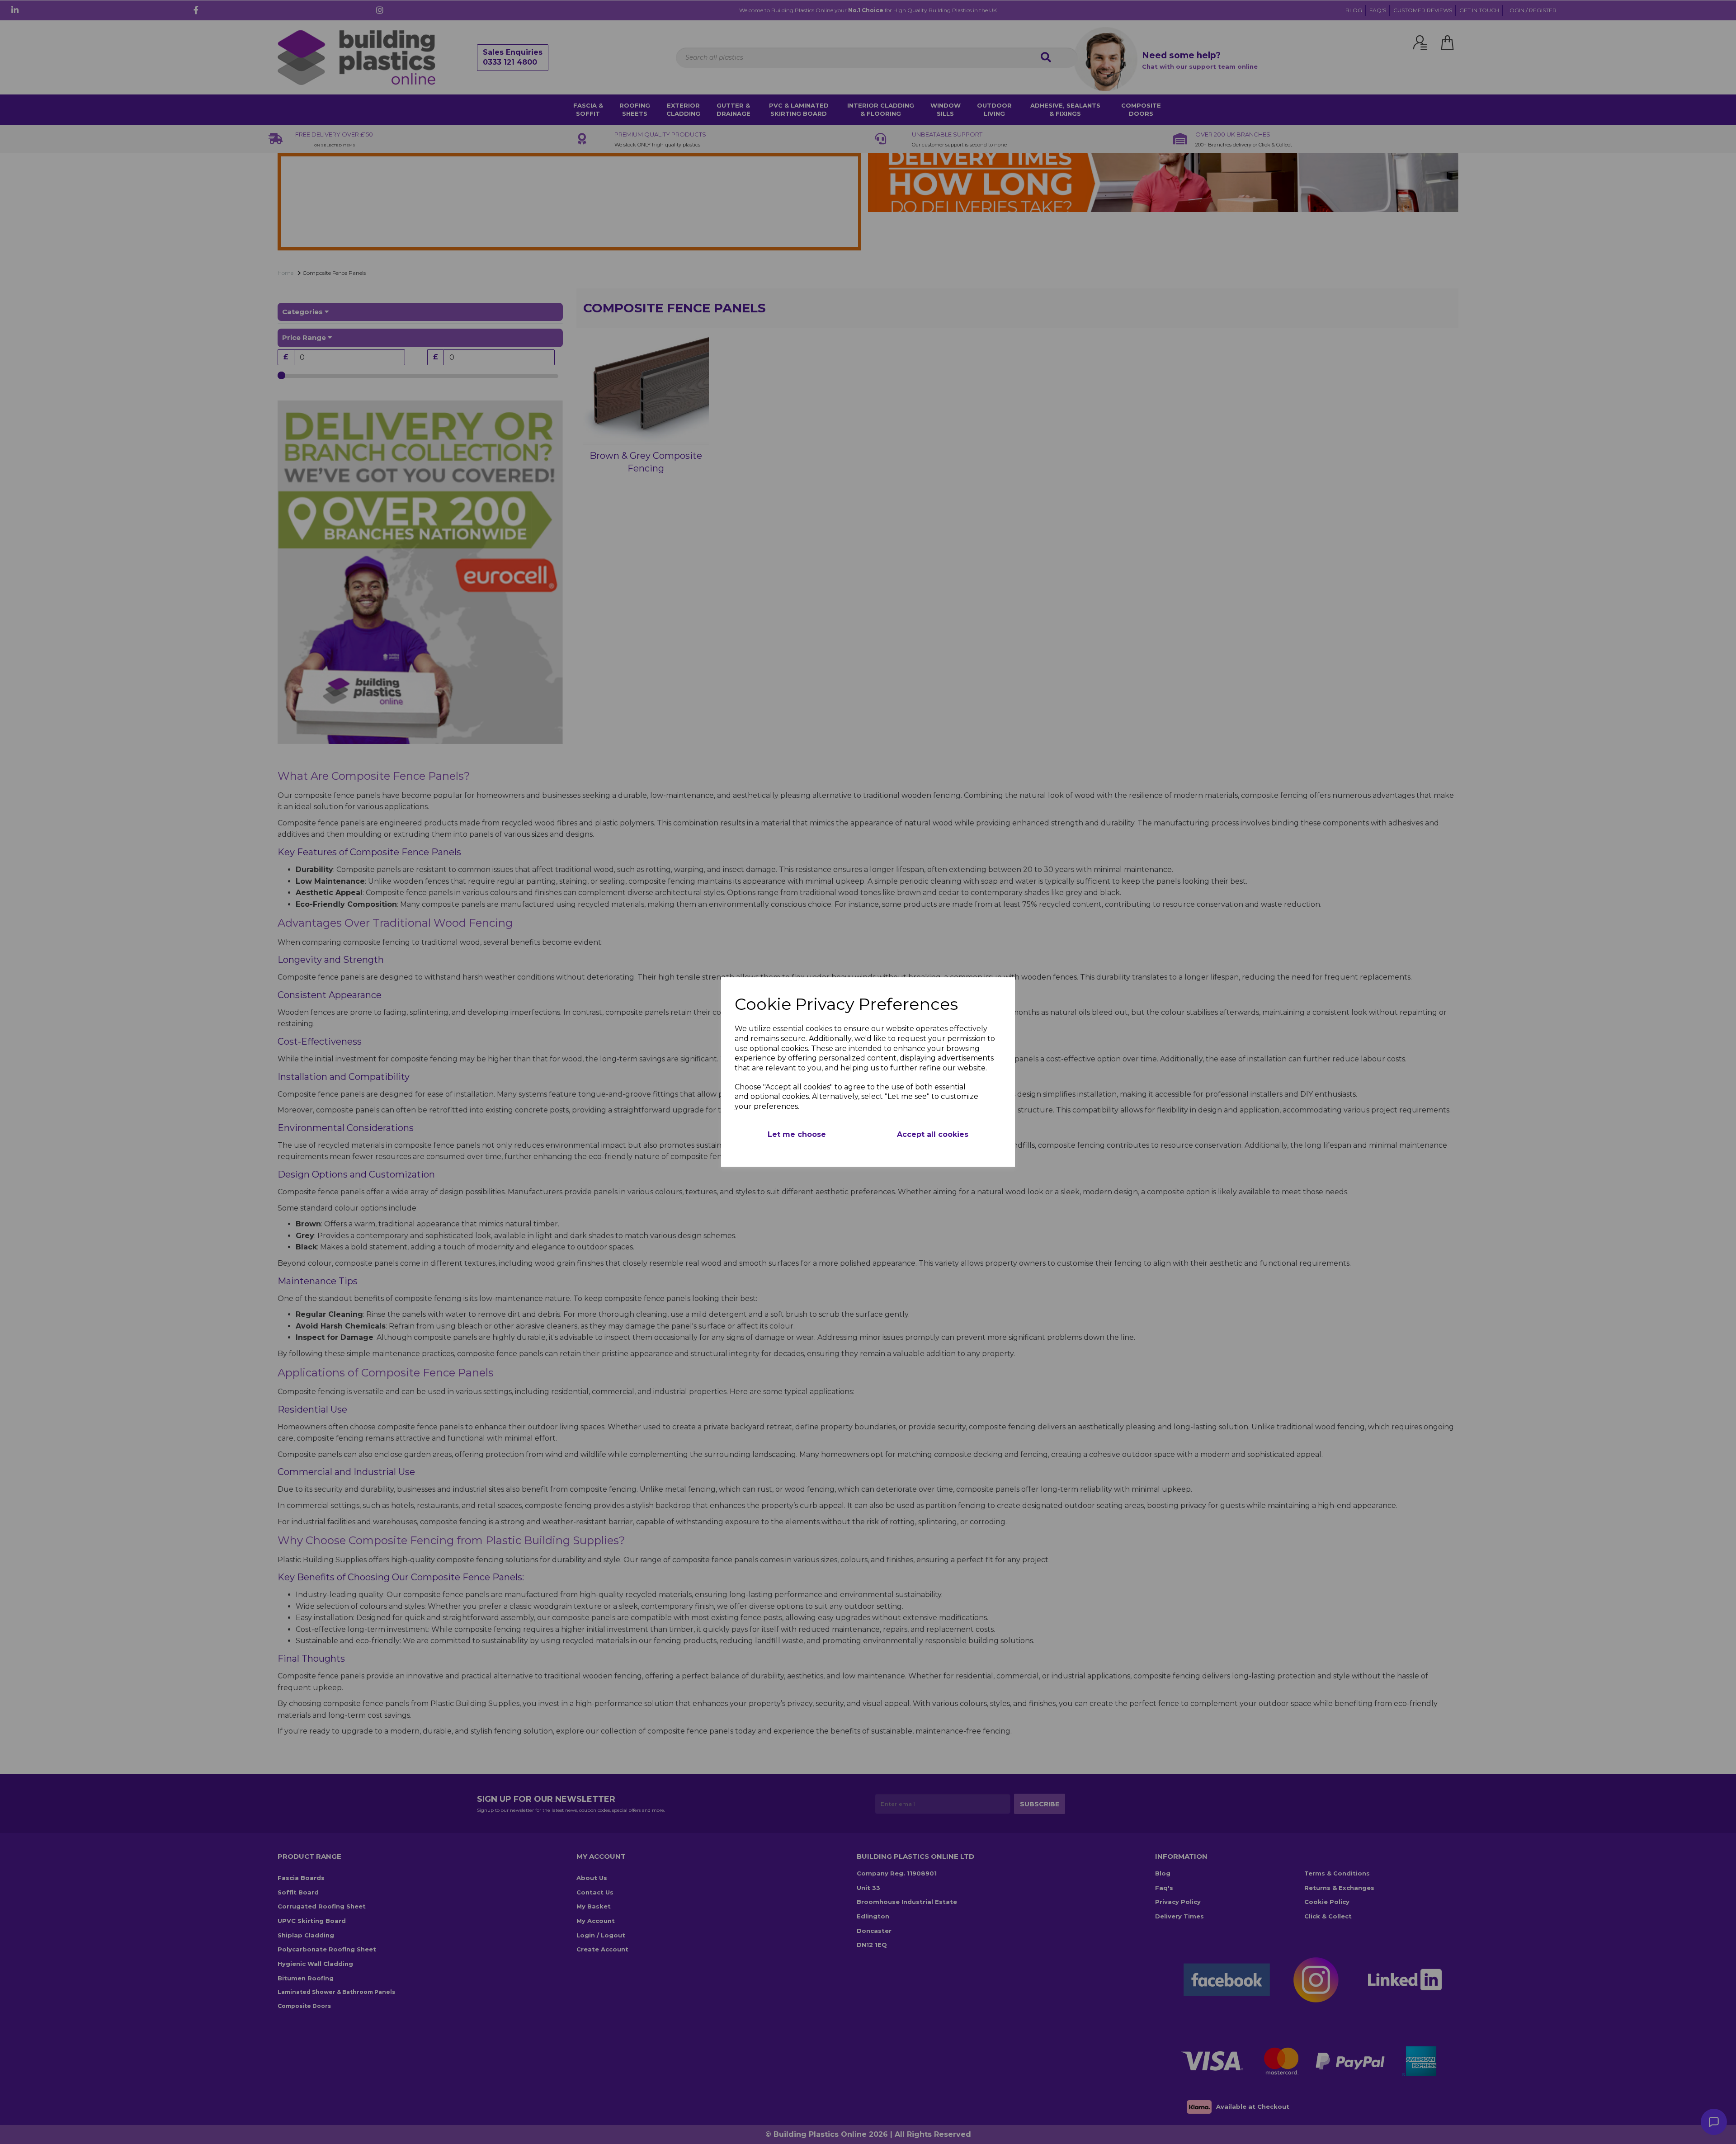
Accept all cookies (933, 1134)
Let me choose (797, 1134)
